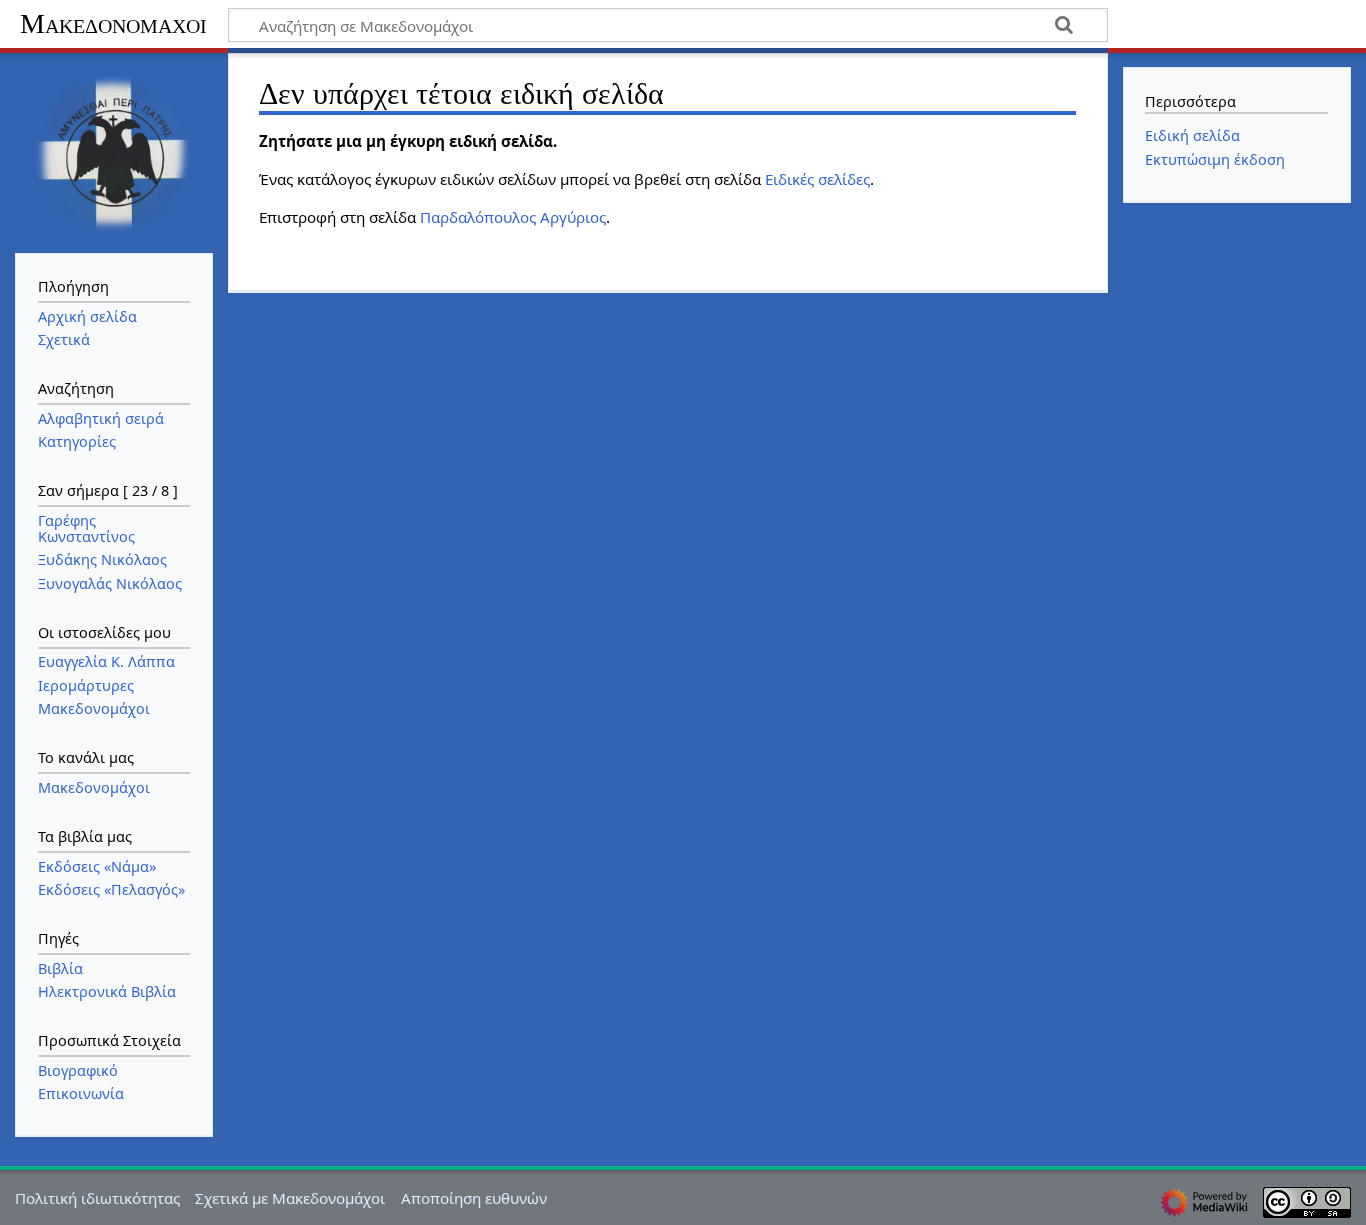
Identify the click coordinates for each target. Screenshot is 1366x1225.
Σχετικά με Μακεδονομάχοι (290, 1198)
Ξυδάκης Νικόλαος (102, 559)
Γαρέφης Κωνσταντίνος (86, 528)
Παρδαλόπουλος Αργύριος (513, 217)
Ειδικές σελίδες (817, 179)
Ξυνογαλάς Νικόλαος (110, 583)
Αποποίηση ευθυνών (474, 1198)
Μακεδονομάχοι (113, 23)
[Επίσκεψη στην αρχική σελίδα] (114, 151)
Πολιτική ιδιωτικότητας (97, 1198)
